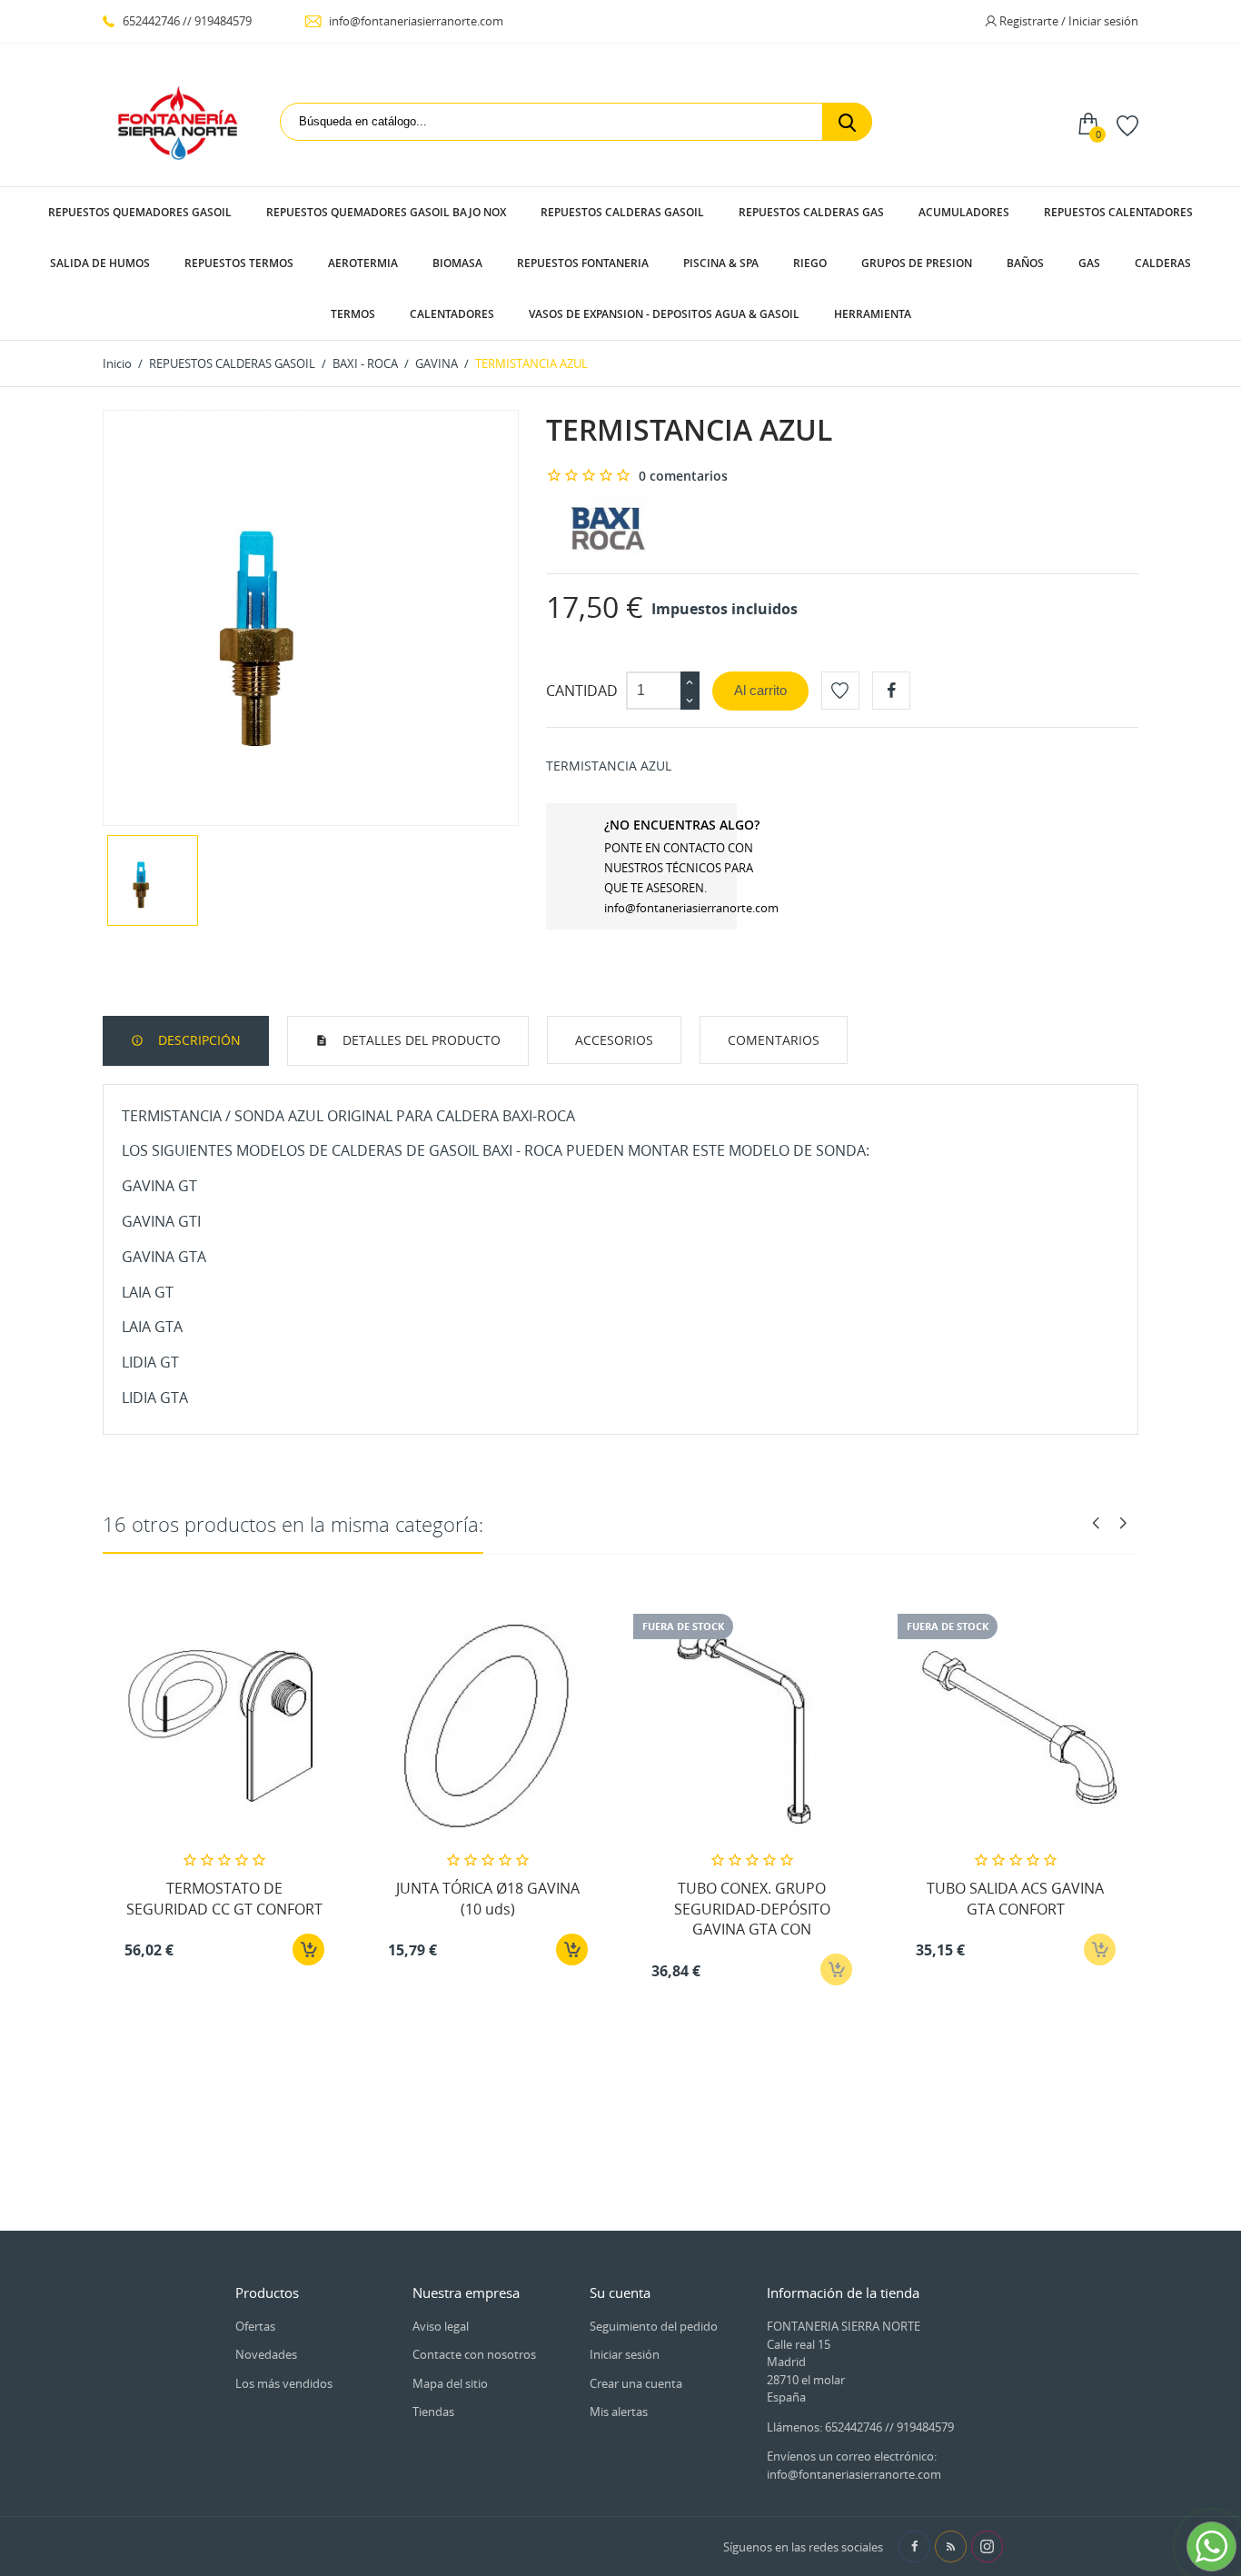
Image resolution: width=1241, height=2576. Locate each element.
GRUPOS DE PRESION (917, 263)
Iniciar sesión (625, 2354)
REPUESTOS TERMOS (239, 263)
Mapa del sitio (450, 2383)
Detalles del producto (420, 1040)
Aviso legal (441, 2326)
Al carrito (760, 690)
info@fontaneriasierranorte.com (415, 21)
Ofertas (255, 2326)
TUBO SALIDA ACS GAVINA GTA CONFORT (1015, 1898)
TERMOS (353, 314)
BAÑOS (1025, 263)
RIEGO (810, 263)
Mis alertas (619, 2412)
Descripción (198, 1040)
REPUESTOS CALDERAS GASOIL (622, 212)
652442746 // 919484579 (186, 21)
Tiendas (433, 2412)
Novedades (266, 2354)
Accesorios (614, 1040)
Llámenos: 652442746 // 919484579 (860, 2427)
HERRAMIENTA (873, 314)
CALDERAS (1163, 263)
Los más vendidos (284, 2383)
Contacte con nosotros (474, 2354)
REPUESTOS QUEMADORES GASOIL (140, 212)
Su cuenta (620, 2293)
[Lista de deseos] (1127, 124)
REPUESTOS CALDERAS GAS (811, 212)
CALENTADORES (452, 314)
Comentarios (774, 1040)
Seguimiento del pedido (654, 2326)
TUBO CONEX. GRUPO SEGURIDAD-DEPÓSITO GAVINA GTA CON (752, 1909)
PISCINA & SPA (721, 263)
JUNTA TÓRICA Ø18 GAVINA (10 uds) (488, 1898)
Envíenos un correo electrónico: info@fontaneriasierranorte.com (854, 2465)
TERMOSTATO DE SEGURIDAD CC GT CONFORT (224, 1898)
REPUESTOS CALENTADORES (1118, 212)
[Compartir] (891, 691)
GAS (1089, 263)
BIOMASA (457, 263)
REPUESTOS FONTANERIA (583, 263)
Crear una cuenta (636, 2383)
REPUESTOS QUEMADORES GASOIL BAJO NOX (386, 212)
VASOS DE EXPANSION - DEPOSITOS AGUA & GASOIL (664, 314)
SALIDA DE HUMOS (100, 263)
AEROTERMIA (363, 263)
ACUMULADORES (964, 212)
